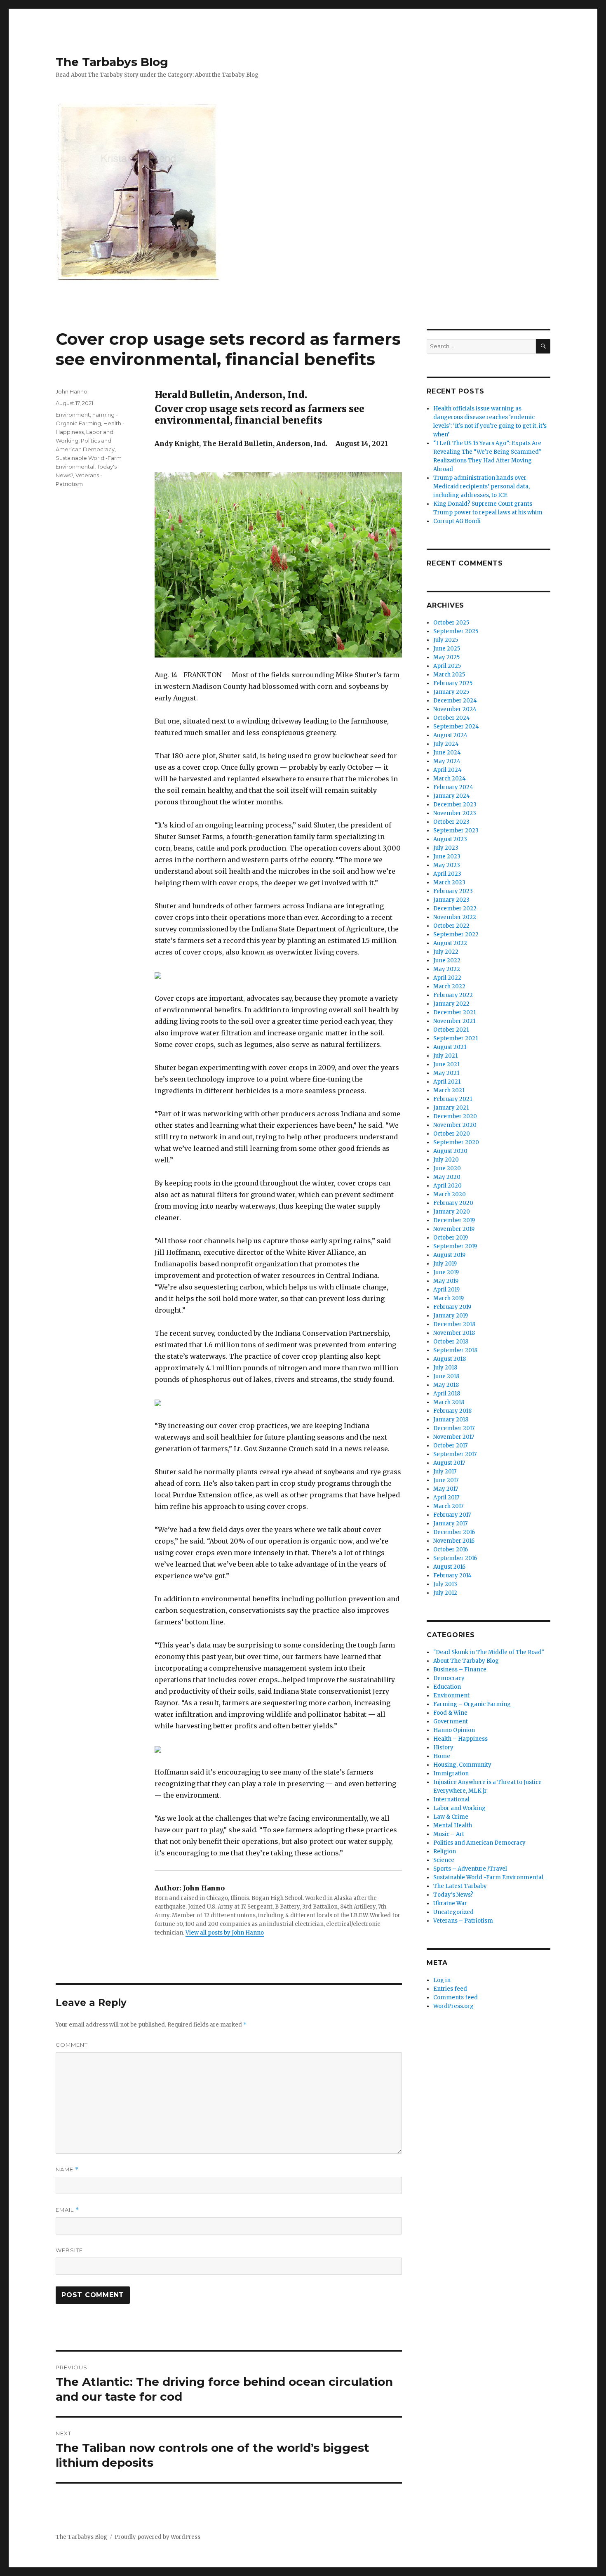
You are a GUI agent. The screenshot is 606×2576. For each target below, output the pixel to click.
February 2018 (452, 1411)
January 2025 (451, 692)
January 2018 (451, 1420)
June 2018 (446, 1376)
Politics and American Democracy (479, 1843)
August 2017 (449, 1463)
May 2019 (446, 1281)
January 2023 (451, 900)
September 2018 (455, 1350)
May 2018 (446, 1385)
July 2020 (446, 1160)
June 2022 (447, 960)
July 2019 (445, 1264)
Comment (72, 2045)
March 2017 (448, 1506)
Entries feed (450, 1989)
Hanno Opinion (454, 1730)
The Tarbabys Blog (112, 62)
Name (67, 2169)
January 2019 (451, 1316)
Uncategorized (453, 1912)
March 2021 (449, 1090)
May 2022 (447, 969)
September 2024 (456, 727)
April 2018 (447, 1394)
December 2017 (454, 1428)
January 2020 (452, 1212)
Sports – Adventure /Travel (470, 1869)
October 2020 (452, 1134)
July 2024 (446, 744)
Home (442, 1756)
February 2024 (453, 787)
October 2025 (451, 623)
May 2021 (446, 1073)
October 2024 (452, 718)
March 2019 (449, 1298)
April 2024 (447, 770)
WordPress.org (453, 2006)
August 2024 (450, 735)
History (443, 1748)
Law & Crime (451, 1817)
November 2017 (454, 1437)
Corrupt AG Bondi (457, 521)
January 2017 (450, 1524)
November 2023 (455, 813)
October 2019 (451, 1238)
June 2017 (446, 1480)
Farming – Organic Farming (472, 1704)
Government (451, 1722)
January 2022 (451, 1004)
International (451, 1799)
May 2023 (447, 865)
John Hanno (72, 391)
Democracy (449, 1678)
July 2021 (445, 1056)
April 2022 (447, 978)
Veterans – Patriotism (463, 1921)
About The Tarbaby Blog (466, 1661)
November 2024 (455, 709)
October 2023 (451, 822)
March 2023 (449, 883)
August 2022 (450, 943)
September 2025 (456, 631)
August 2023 (450, 839)
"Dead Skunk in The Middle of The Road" (489, 1652)
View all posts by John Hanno (225, 1933)
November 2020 (455, 1125)
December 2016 (454, 1532)
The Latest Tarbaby (460, 1886)
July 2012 (445, 1593)
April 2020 (447, 1186)
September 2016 (455, 1558)
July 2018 (445, 1368)
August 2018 (450, 1359)
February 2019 (452, 1307)
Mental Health (453, 1825)
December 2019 (454, 1220)
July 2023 (446, 848)
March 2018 (449, 1402)
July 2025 (446, 640)
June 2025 (447, 649)
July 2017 (445, 1472)
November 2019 (454, 1229)
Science (444, 1860)
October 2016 (451, 1550)
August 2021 (450, 1047)
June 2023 (447, 857)
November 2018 (454, 1333)
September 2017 (455, 1454)
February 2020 (453, 1203)
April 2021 (447, 1082)
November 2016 (454, 1541)
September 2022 (456, 934)
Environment (73, 415)
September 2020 (456, 1142)
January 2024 (452, 796)
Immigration (451, 1774)
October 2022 (451, 926)
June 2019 (446, 1272)
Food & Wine (450, 1713)
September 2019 (455, 1246)
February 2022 (453, 995)
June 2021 (446, 1064)
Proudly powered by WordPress (157, 2537)
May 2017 (446, 1489)
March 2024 (450, 779)
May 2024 (447, 761)
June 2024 (447, 753)
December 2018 (454, 1324)
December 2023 (455, 805)
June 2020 (447, 1168)
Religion (445, 1851)
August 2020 (450, 1151)
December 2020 (455, 1116)
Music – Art (449, 1834)
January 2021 (451, 1108)
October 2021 (451, 1030)
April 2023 (447, 874)
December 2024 (455, 701)
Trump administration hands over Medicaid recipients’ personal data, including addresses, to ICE (482, 487)
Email (67, 2210)
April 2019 (446, 1290)
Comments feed (456, 1997)
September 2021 (456, 1038)
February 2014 (452, 1576)
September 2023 (456, 831)
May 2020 (447, 1177)
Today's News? (453, 1895)
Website (69, 2250)
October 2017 (450, 1446)
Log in (442, 1980)
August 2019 (449, 1255)
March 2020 (450, 1194)
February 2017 (452, 1515)
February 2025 (453, 683)
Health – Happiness (460, 1739)
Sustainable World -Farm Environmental (488, 1877)
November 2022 (455, 917)
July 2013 (445, 1584)
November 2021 (454, 1021)
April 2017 (446, 1498)
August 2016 (449, 1567)
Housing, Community (462, 1765)
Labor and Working (459, 1808)
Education (447, 1687)
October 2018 (451, 1342)
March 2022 (449, 986)
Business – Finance (460, 1670)
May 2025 (446, 657)
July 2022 (446, 952)
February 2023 (453, 891)
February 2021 (453, 1099)
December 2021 (454, 1012)
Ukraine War (450, 1903)
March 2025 (449, 675)
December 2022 (455, 909)
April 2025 (447, 666)
